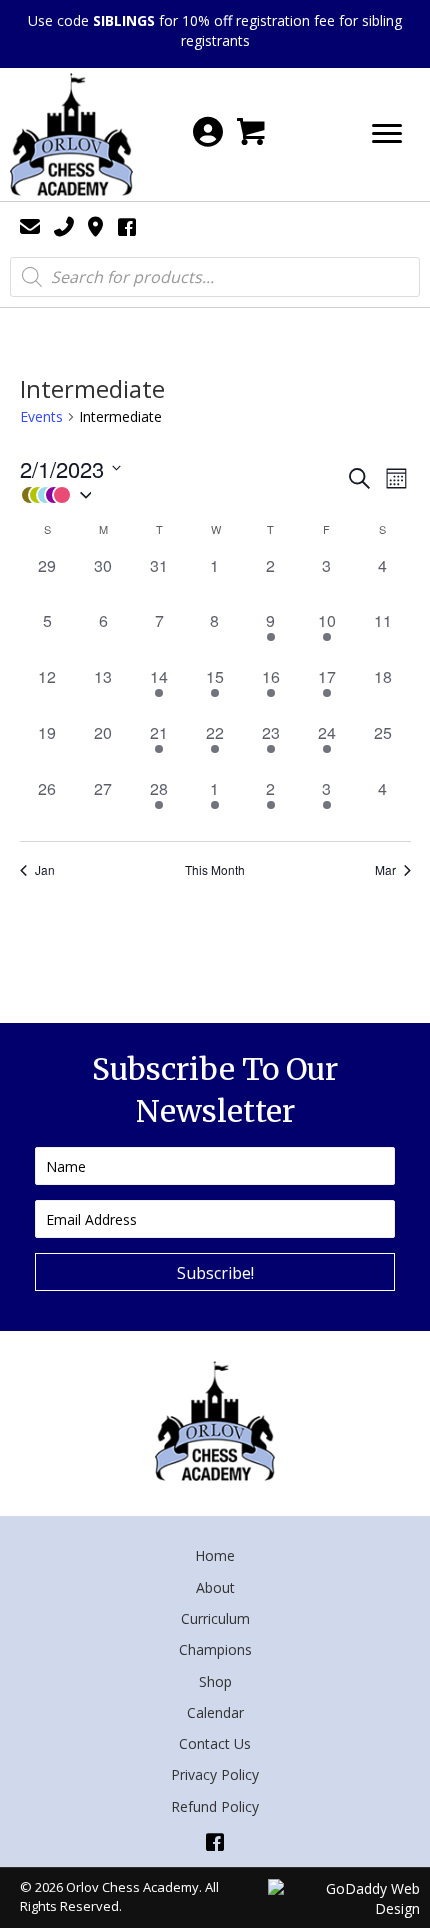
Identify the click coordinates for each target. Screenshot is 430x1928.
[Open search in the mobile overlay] (215, 277)
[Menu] (387, 134)
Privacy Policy (215, 1774)
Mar (385, 870)
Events (41, 416)
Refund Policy (215, 1806)
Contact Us (215, 1743)
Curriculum (215, 1618)
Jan (45, 870)
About (215, 1587)
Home (215, 1555)
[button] (182, 495)
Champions (215, 1649)
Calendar (215, 1712)
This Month (215, 870)
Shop (215, 1681)
